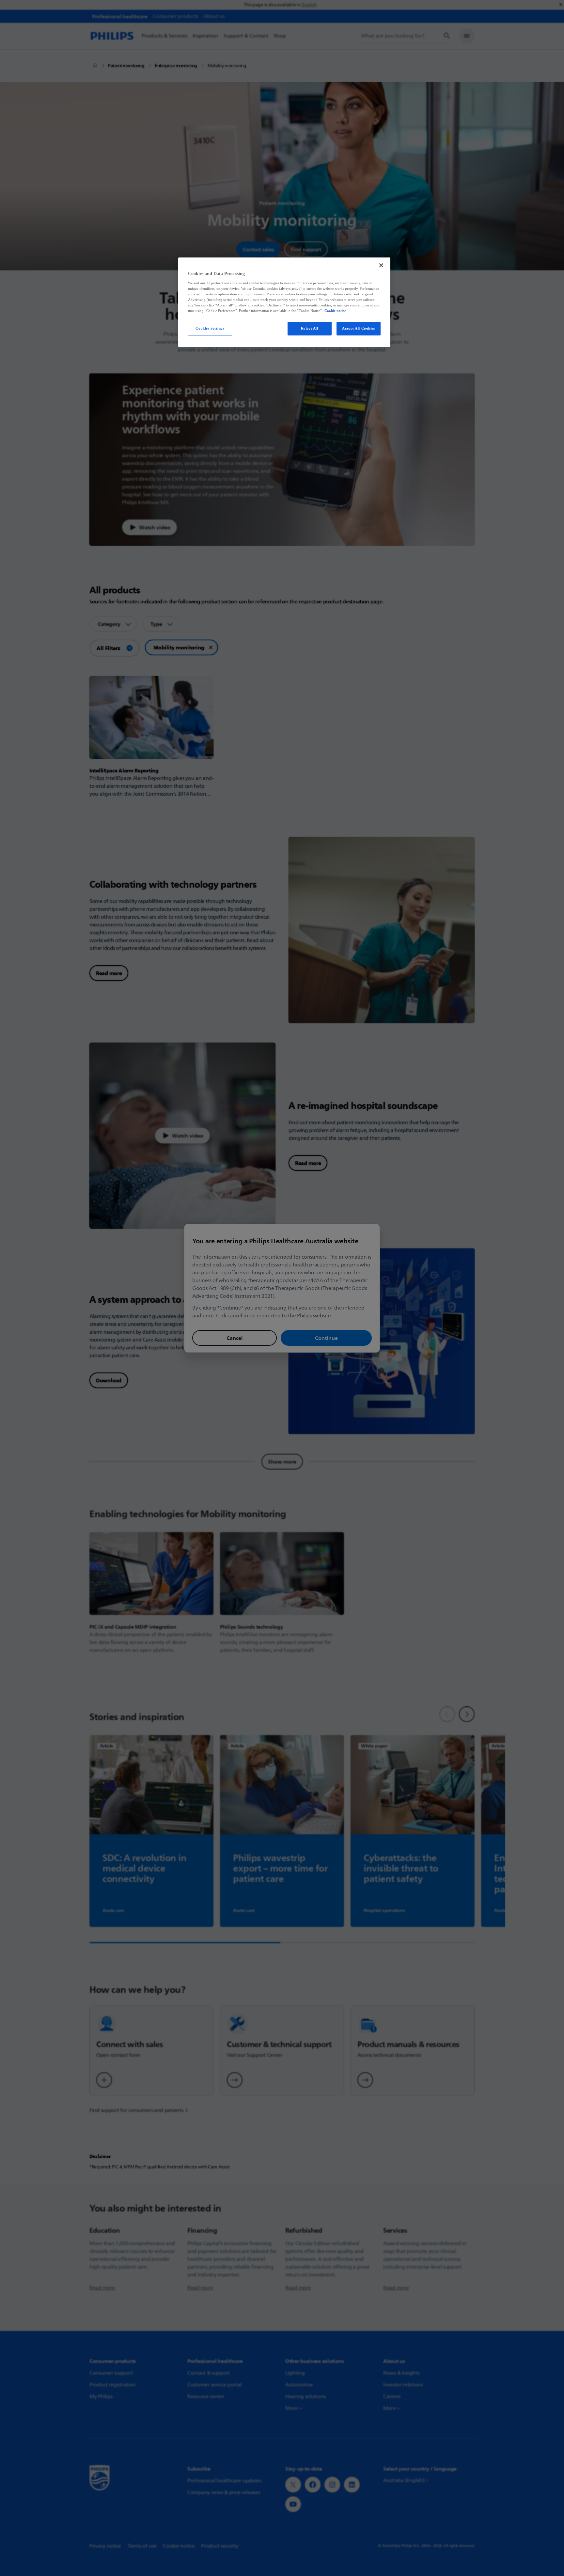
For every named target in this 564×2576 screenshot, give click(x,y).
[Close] (381, 265)
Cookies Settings (210, 328)
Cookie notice (335, 311)
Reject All (310, 328)
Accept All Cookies (358, 328)
